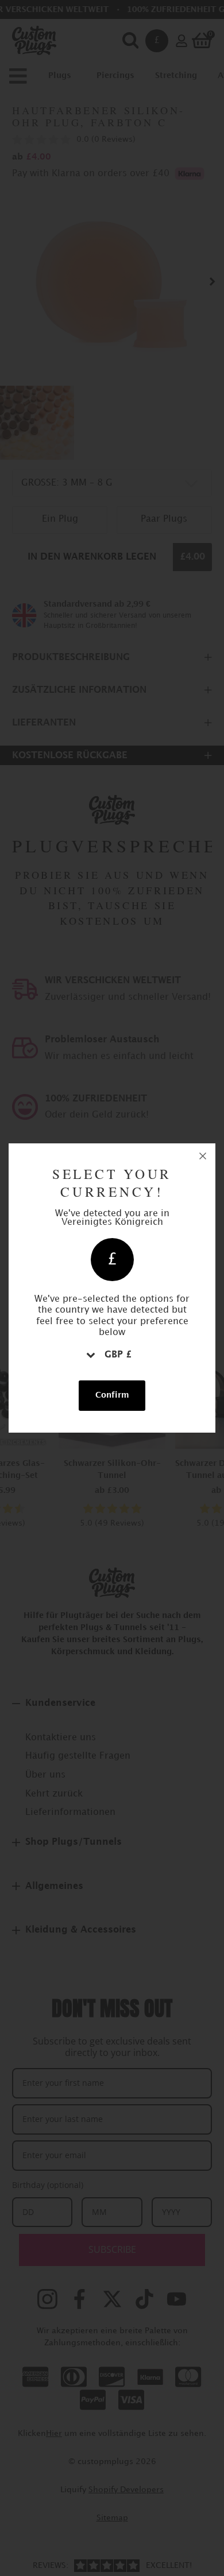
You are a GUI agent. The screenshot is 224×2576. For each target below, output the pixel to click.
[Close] (203, 1156)
